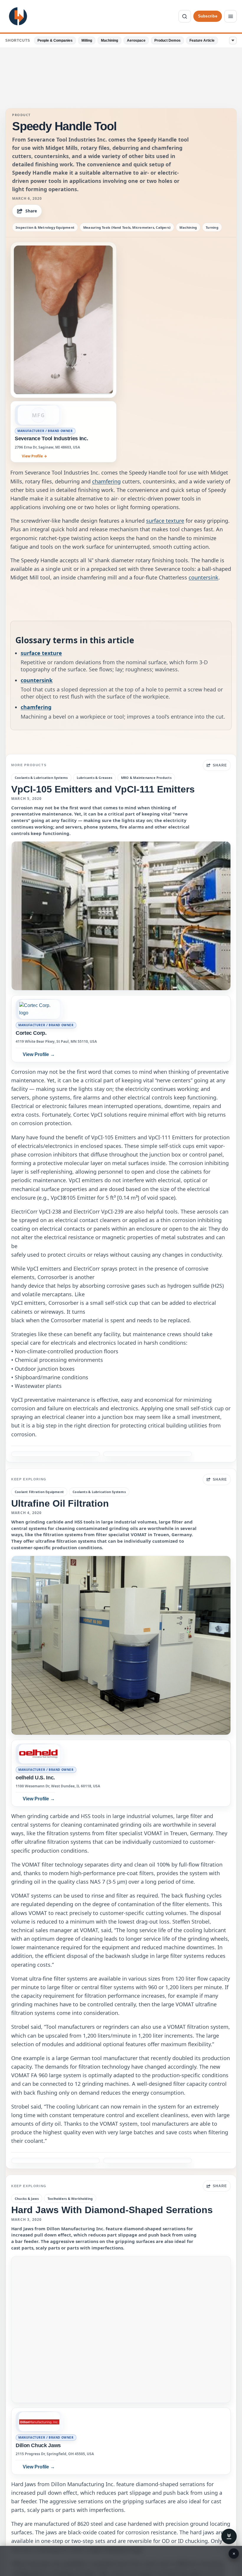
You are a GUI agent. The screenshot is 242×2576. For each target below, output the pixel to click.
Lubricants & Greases (94, 778)
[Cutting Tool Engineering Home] (18, 16)
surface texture (165, 521)
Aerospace (136, 40)
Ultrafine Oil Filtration (60, 1503)
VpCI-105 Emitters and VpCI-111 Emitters (103, 789)
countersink (203, 577)
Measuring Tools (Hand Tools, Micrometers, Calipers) (127, 227)
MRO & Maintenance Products (146, 778)
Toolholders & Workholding (70, 2199)
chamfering (106, 481)
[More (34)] (233, 40)
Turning (212, 227)
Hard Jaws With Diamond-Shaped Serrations (112, 2210)
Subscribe (208, 16)
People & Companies (55, 40)
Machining (109, 40)
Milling (87, 40)
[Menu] (230, 16)
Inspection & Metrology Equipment (45, 227)
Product (21, 115)
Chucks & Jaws (27, 2199)
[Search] (185, 16)
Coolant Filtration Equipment (39, 1492)
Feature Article (202, 40)
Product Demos (167, 40)
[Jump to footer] (229, 2536)
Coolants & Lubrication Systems (41, 778)
